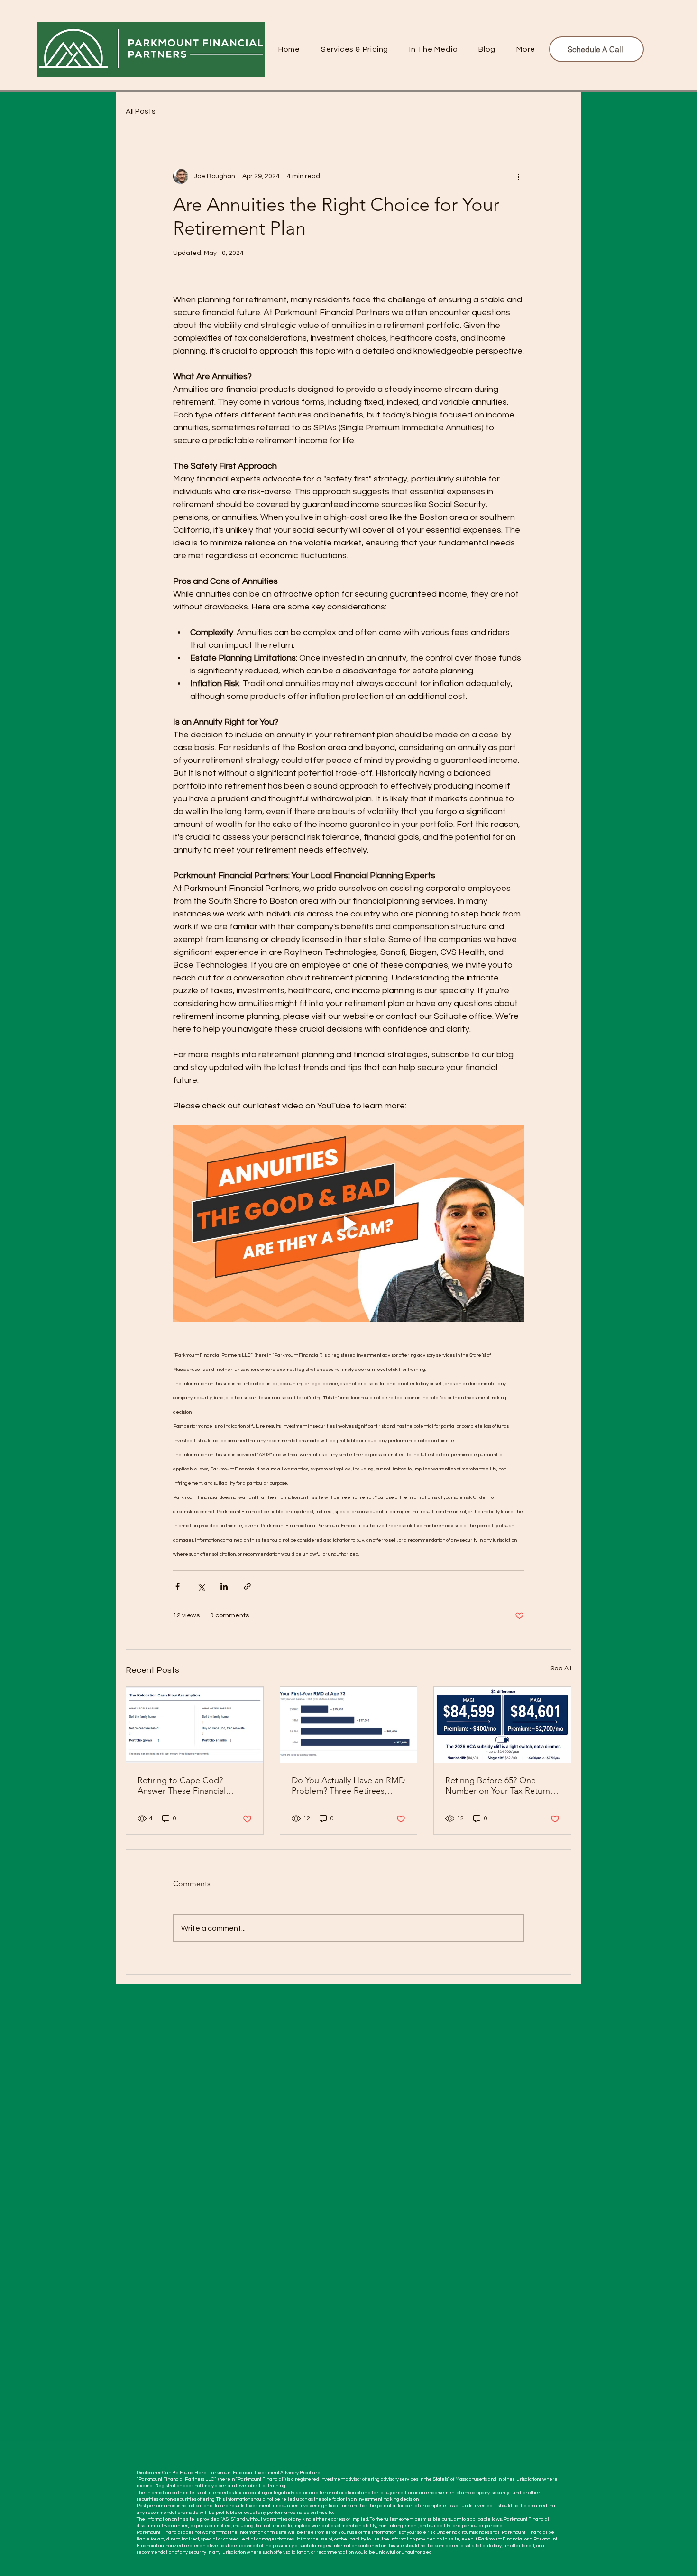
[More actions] (518, 176)
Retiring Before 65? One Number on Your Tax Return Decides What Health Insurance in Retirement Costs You (502, 1786)
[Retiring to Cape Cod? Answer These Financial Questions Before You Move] (195, 1725)
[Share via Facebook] (178, 1586)
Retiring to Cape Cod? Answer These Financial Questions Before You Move (191, 1786)
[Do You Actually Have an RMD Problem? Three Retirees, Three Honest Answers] (349, 1725)
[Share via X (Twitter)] (201, 1586)
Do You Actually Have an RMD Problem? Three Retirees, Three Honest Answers (348, 1786)
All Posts (141, 111)
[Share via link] (247, 1586)
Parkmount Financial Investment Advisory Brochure (265, 2473)
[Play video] (348, 1224)
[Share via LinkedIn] (224, 1586)
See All (561, 1669)
